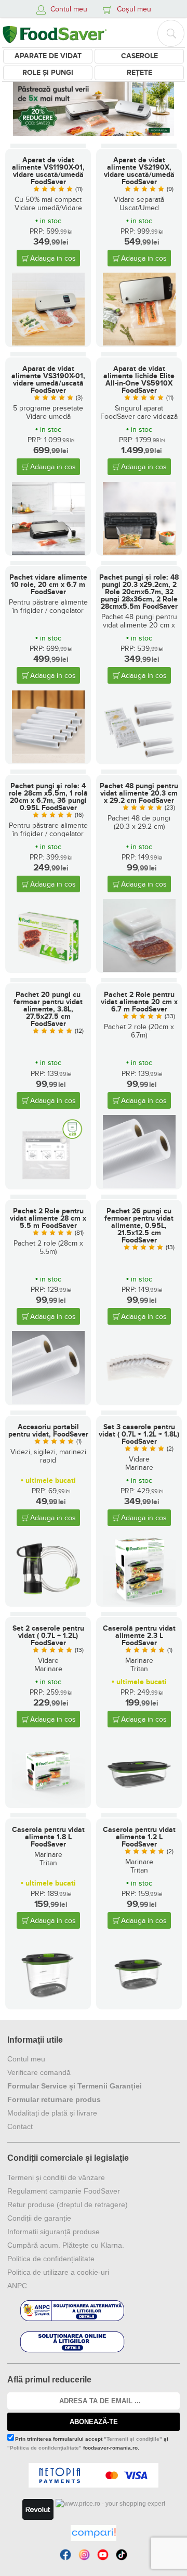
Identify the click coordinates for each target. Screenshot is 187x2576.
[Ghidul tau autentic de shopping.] (94, 2533)
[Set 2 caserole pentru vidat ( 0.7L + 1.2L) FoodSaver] (48, 1771)
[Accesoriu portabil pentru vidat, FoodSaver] (48, 1569)
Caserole (139, 56)
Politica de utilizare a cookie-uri (58, 2272)
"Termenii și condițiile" (133, 2439)
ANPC (17, 2286)
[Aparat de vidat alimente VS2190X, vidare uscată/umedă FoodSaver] (139, 309)
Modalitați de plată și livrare (52, 2113)
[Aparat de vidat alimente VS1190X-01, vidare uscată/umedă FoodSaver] (48, 309)
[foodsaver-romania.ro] (55, 33)
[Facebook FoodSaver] (65, 2555)
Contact (20, 2126)
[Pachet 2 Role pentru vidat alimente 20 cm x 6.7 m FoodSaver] (139, 1151)
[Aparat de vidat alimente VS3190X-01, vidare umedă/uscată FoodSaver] (48, 518)
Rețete (139, 73)
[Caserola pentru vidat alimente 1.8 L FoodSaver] (48, 1972)
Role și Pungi (48, 73)
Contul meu (26, 2059)
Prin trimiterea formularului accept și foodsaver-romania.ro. (88, 2443)
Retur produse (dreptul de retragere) (68, 2205)
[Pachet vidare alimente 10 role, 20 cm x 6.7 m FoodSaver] (48, 727)
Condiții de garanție (39, 2218)
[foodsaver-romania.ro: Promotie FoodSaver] (94, 108)
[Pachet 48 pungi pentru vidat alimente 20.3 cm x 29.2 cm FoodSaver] (139, 935)
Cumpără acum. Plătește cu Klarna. (66, 2245)
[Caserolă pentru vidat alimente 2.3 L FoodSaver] (139, 1771)
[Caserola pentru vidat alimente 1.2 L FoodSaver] (139, 1972)
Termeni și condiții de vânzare (56, 2177)
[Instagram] (84, 2555)
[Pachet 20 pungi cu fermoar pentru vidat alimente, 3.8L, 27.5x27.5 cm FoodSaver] (48, 1151)
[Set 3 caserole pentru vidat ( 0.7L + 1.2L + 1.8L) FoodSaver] (139, 1569)
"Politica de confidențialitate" (44, 2448)
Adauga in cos (53, 258)
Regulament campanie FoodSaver (64, 2191)
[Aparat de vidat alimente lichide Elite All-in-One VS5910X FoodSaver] (139, 518)
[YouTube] (103, 2555)
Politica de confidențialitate (51, 2259)
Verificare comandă (39, 2072)
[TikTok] (122, 2555)
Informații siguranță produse (54, 2232)
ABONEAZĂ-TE (94, 2422)
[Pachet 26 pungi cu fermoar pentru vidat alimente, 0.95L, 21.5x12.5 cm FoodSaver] (139, 1367)
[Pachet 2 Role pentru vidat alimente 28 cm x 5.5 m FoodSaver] (48, 1367)
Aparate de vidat (48, 56)
